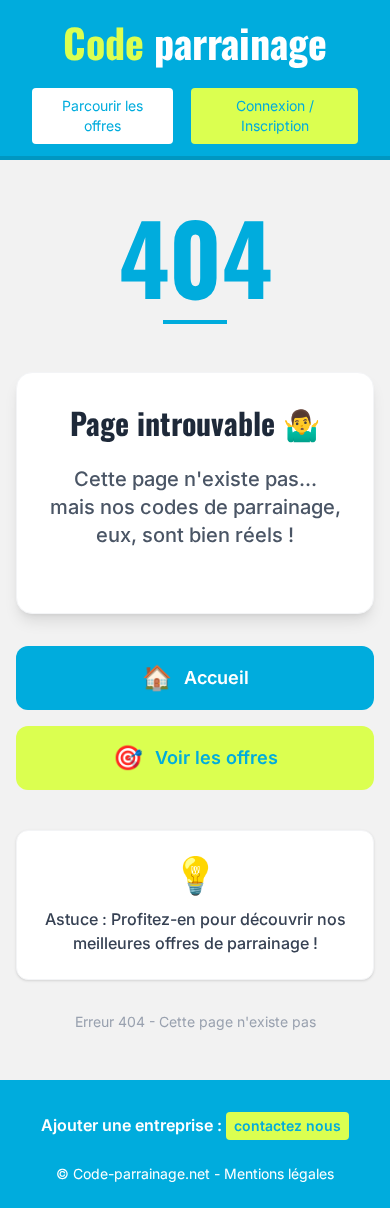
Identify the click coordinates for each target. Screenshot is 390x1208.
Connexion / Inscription (275, 115)
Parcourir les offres (102, 115)
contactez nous (287, 1125)
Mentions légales (279, 1173)
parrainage (195, 42)
